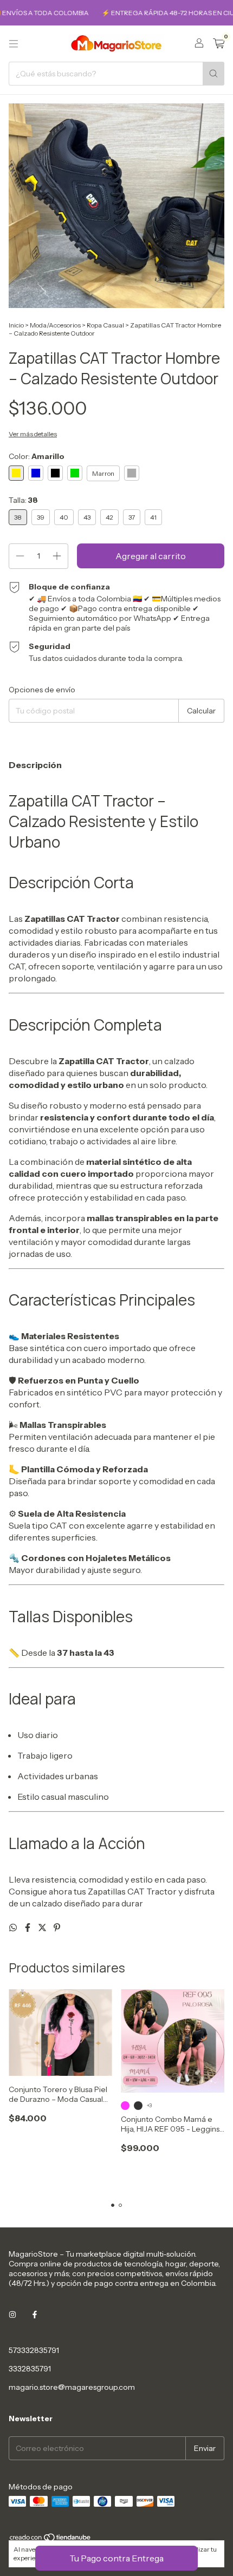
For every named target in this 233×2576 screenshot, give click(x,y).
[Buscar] (213, 74)
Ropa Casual (105, 325)
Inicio (16, 325)
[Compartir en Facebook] (28, 1928)
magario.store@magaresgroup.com (72, 2387)
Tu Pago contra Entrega (116, 2558)
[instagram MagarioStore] (12, 2315)
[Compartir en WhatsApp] (14, 1928)
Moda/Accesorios (55, 325)
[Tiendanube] (51, 2539)
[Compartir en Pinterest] (57, 1928)
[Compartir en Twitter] (43, 1928)
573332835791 (34, 2350)
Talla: (23, 500)
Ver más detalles (33, 434)
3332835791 (30, 2369)
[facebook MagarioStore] (35, 2315)
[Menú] (14, 44)
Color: (37, 456)
